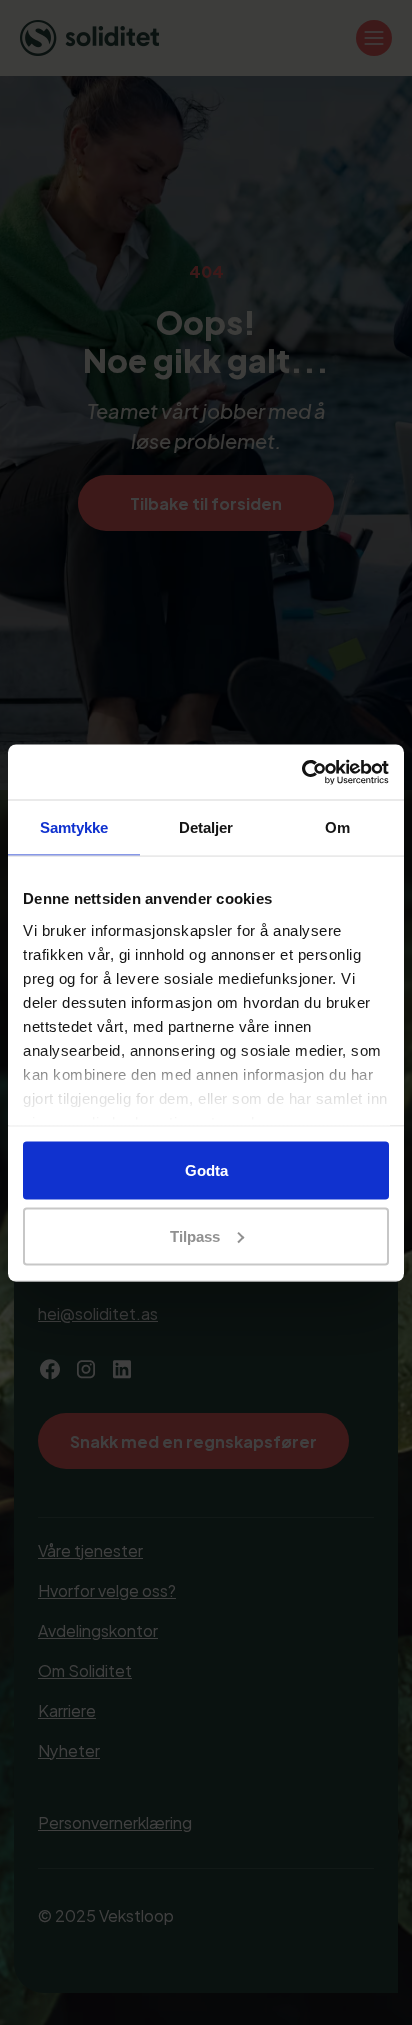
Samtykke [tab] (74, 827)
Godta (206, 1170)
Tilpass (195, 1235)
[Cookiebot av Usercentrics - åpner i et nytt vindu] (301, 772)
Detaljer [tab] (206, 827)
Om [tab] (337, 827)
